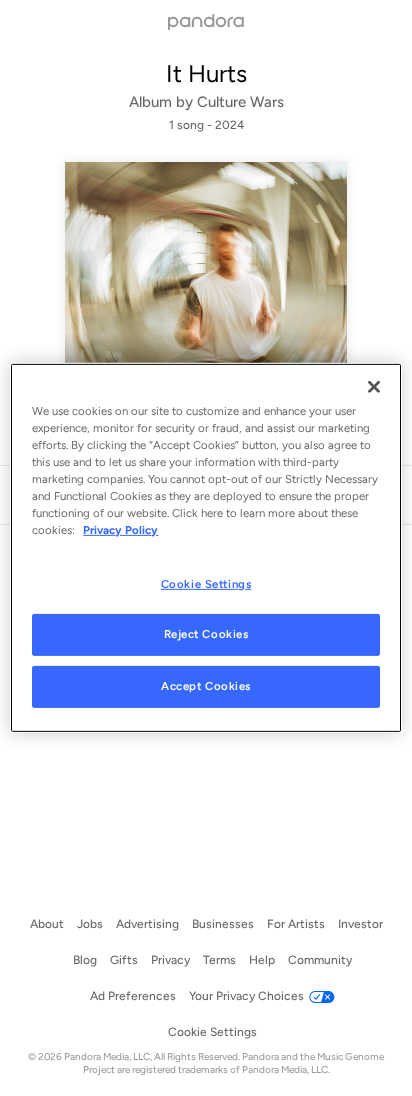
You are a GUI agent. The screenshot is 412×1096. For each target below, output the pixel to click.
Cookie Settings (206, 583)
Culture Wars (240, 102)
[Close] (374, 387)
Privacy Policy (120, 530)
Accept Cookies (206, 686)
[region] (205, 548)
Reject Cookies (206, 634)
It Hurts (206, 73)
